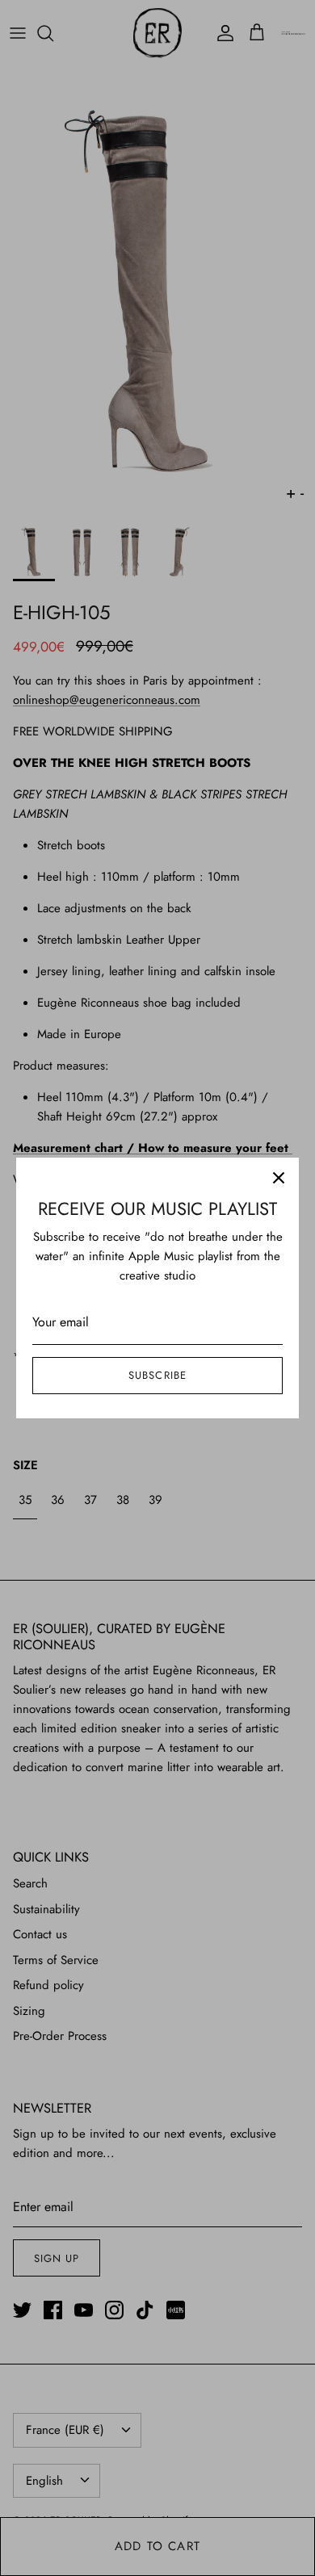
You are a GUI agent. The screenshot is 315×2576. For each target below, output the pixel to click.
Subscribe (157, 1375)
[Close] (279, 1178)
